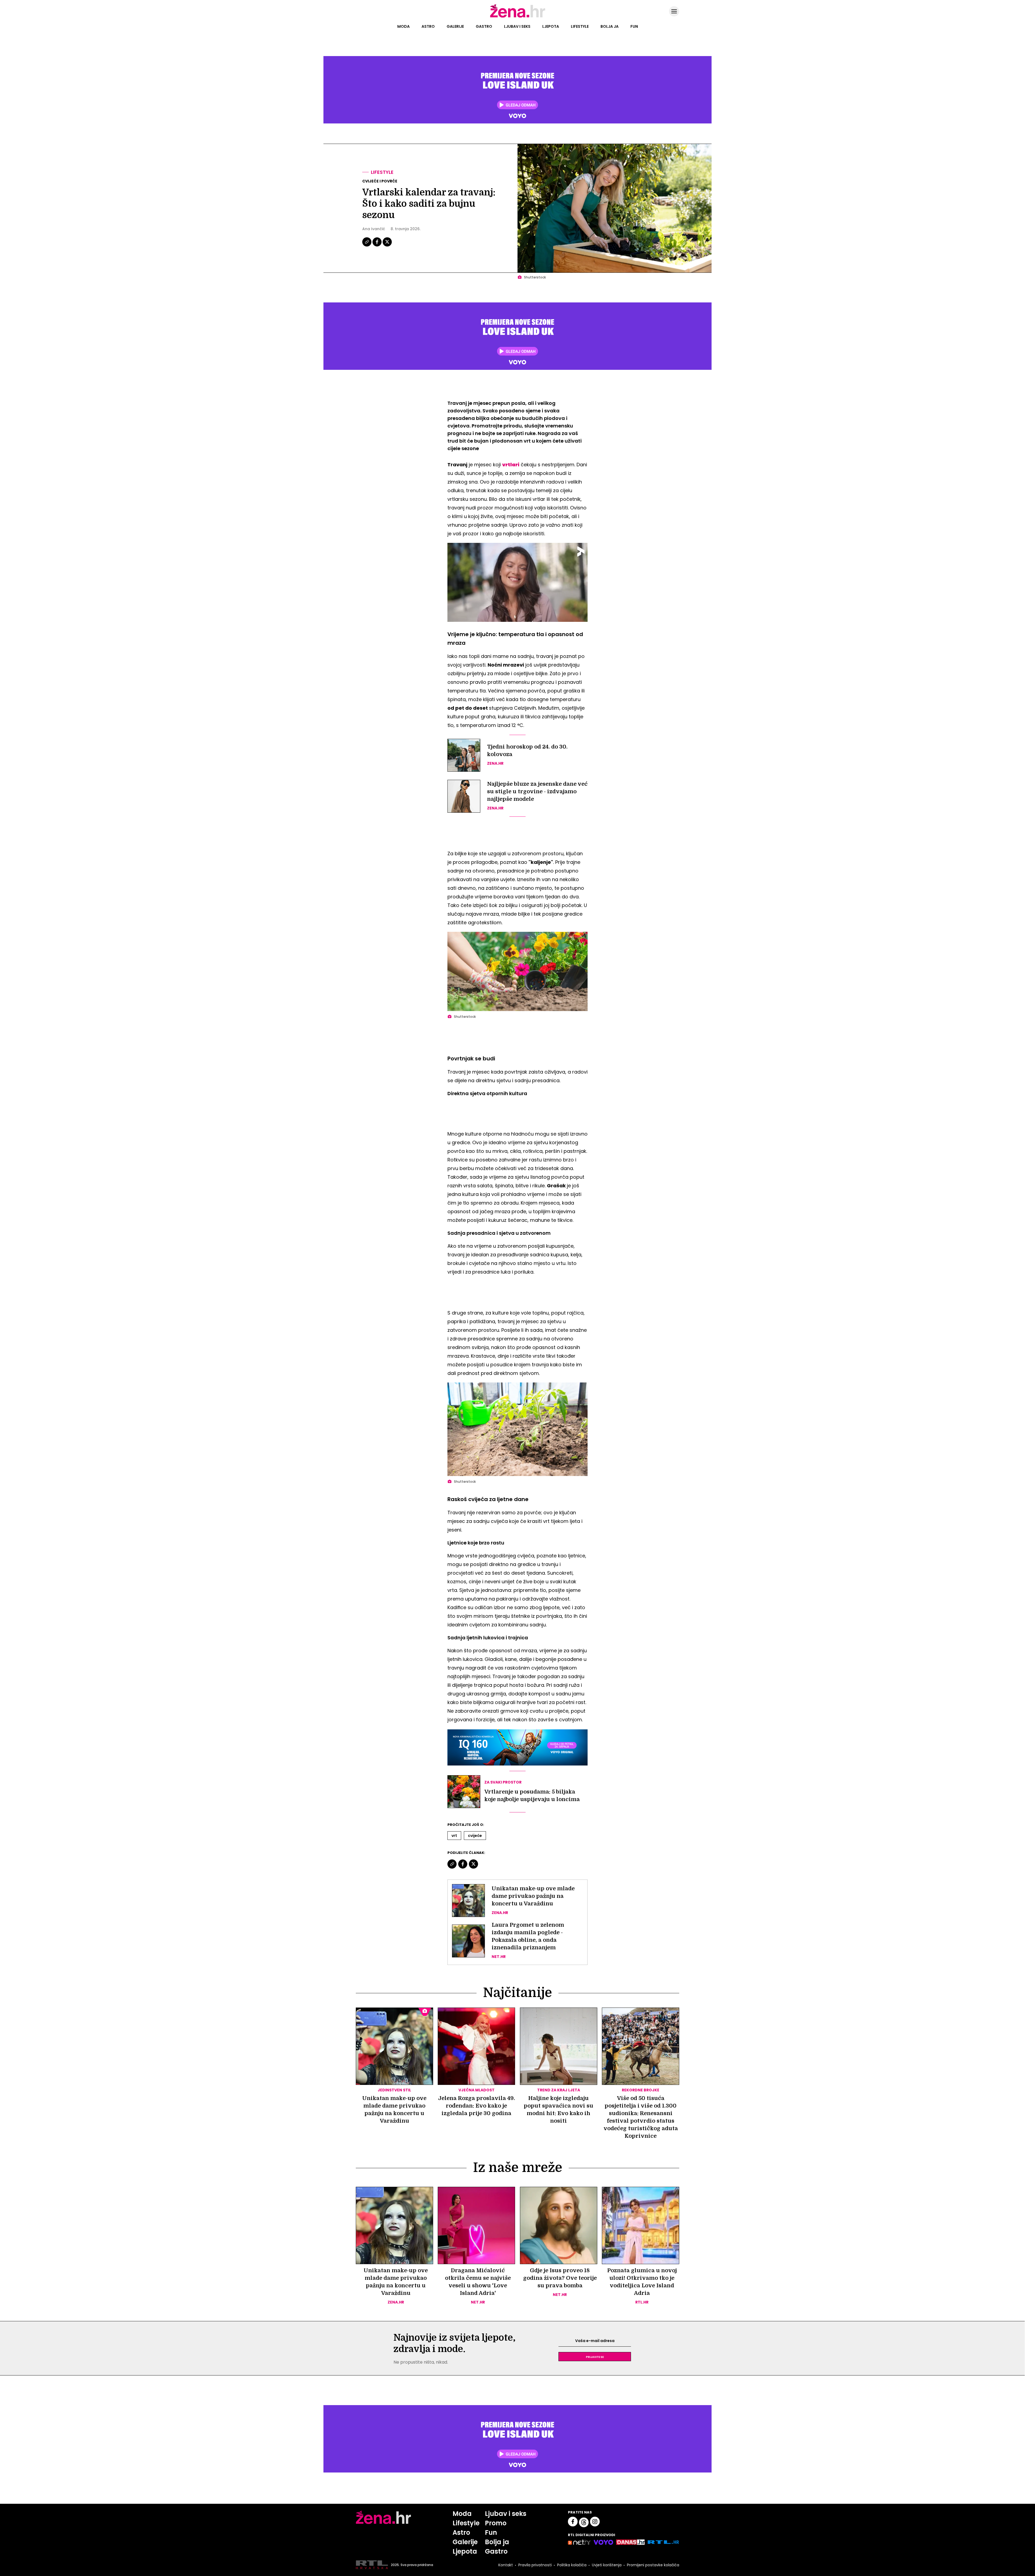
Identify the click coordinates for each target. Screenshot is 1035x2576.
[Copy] (367, 246)
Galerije (455, 26)
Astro (428, 26)
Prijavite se (595, 2357)
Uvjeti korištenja (607, 2565)
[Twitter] (387, 246)
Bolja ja (610, 26)
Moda (403, 26)
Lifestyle (580, 26)
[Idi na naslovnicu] (518, 17)
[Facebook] (377, 246)
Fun (634, 26)
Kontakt (506, 2565)
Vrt (454, 1836)
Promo (496, 2523)
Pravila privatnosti (535, 2565)
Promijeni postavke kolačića (653, 2565)
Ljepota (551, 26)
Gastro (484, 26)
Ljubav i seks (517, 26)
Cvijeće (475, 1836)
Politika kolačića (572, 2565)
